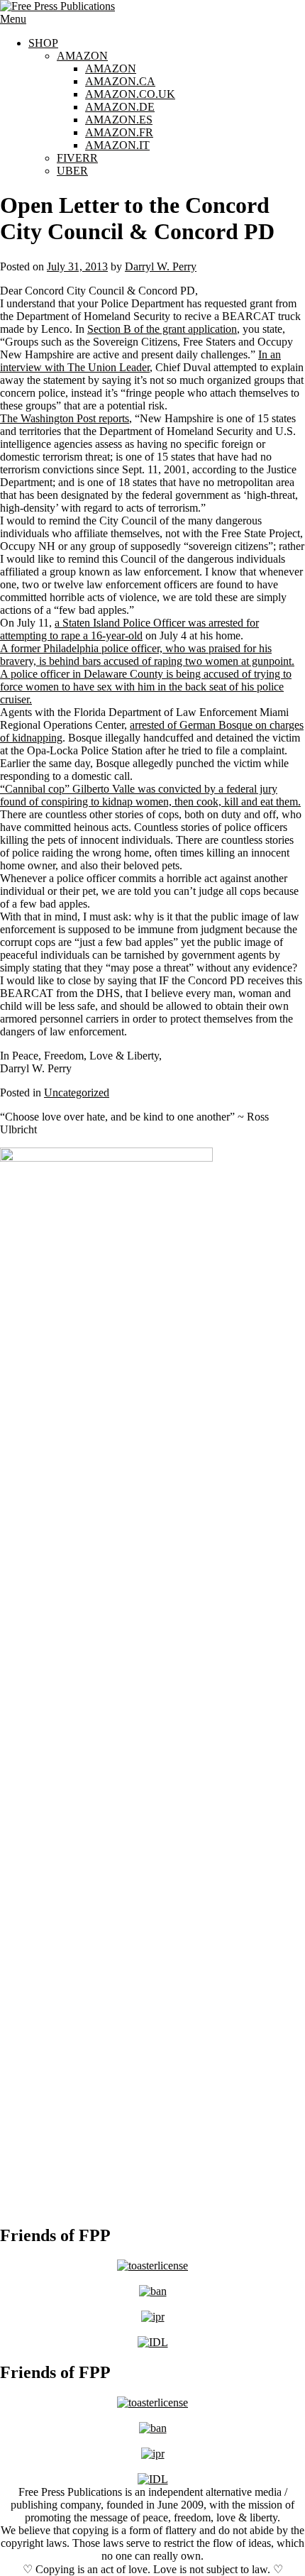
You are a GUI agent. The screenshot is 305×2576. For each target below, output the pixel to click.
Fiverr (77, 158)
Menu (13, 19)
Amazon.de (120, 107)
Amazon (82, 56)
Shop (43, 43)
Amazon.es (119, 120)
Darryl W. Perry (161, 266)
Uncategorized (77, 1092)
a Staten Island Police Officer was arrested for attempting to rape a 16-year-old (129, 629)
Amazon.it (117, 145)
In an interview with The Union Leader (140, 361)
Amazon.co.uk (130, 94)
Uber (72, 171)
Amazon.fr (119, 132)
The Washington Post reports (65, 418)
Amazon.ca (120, 81)
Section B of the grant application (162, 329)
